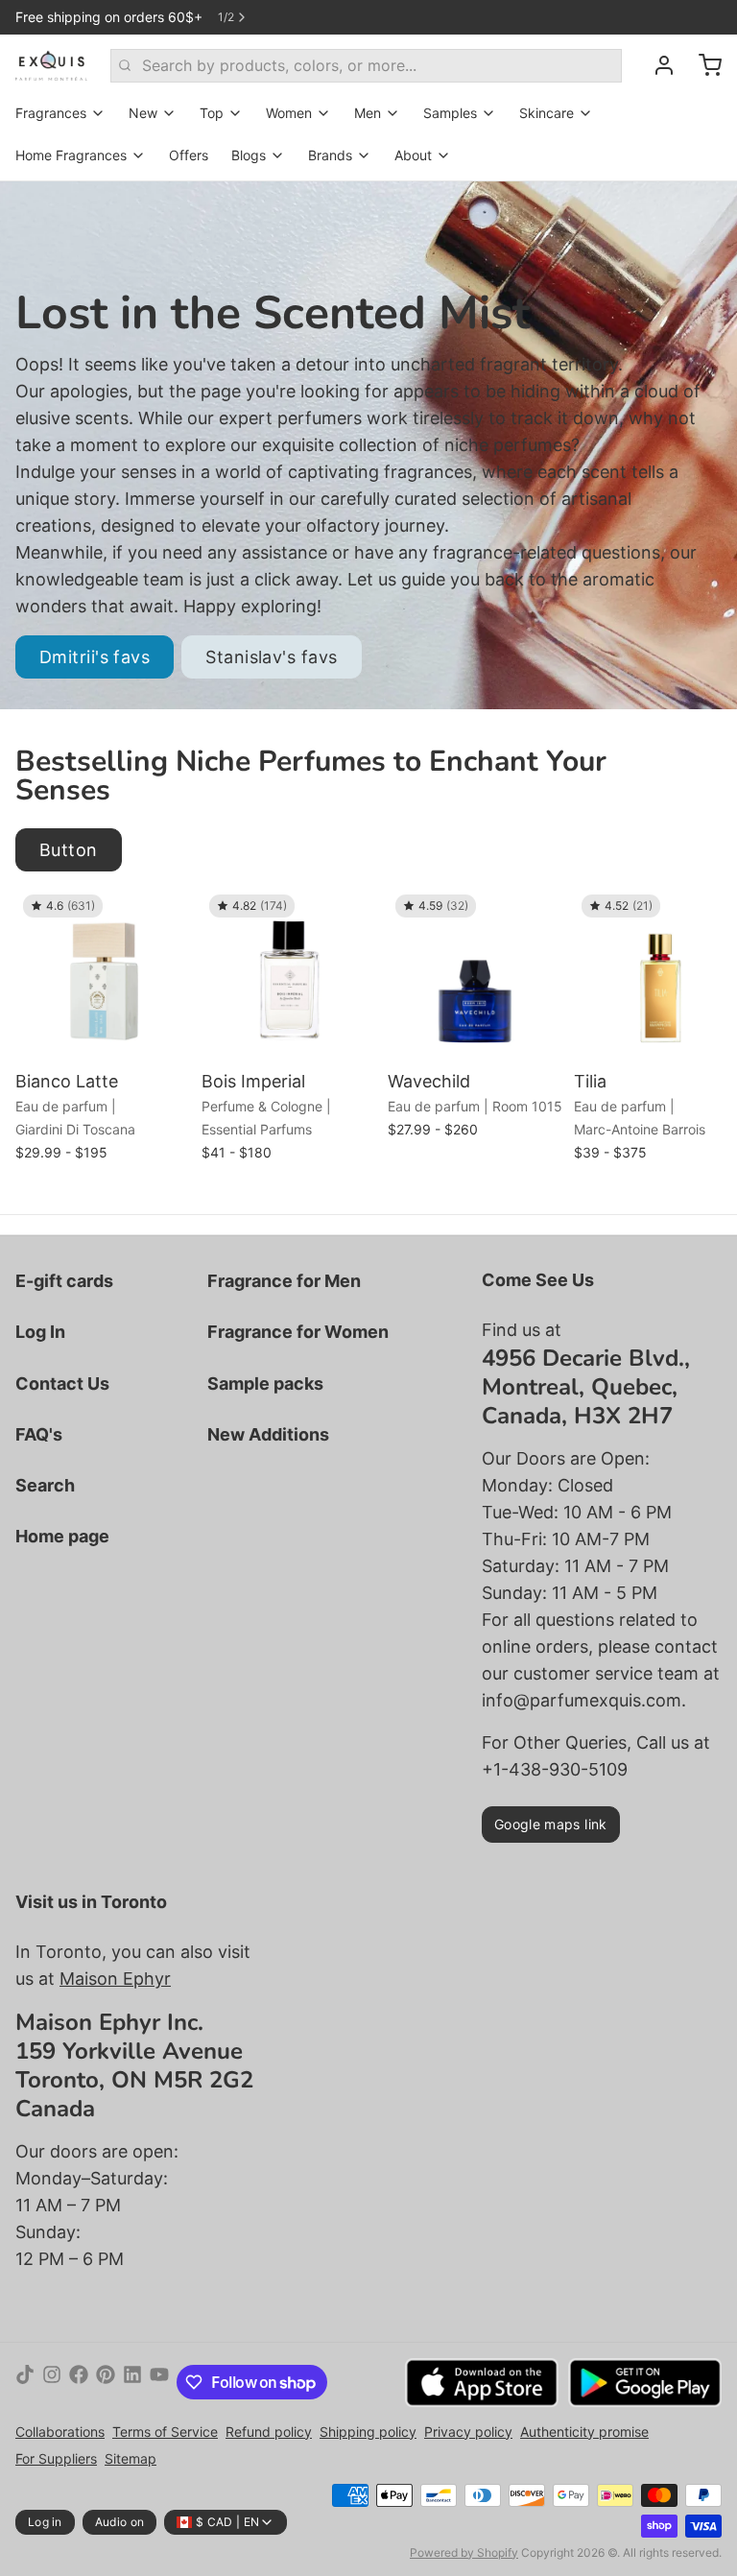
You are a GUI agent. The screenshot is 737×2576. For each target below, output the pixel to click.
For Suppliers (56, 2458)
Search (45, 1485)
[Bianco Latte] (104, 975)
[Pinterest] (106, 2382)
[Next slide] (700, 917)
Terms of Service (165, 2432)
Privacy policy (468, 2432)
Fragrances (51, 113)
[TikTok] (25, 2382)
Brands (330, 155)
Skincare (547, 113)
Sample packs (265, 1383)
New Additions (268, 1434)
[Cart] (702, 65)
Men (368, 113)
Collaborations (60, 2432)
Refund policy (269, 2432)
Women (289, 113)
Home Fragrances (71, 155)
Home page (62, 1536)
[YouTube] (159, 2382)
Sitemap (131, 2458)
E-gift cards (64, 1281)
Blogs (249, 155)
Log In (40, 1332)
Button (69, 850)
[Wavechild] (476, 975)
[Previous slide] (640, 917)
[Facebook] (79, 2382)
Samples (450, 113)
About (413, 155)
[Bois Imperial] (290, 975)
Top (212, 113)
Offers (189, 155)
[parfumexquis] (51, 65)
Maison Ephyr (115, 1979)
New (143, 113)
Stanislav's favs (271, 657)
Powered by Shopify (464, 2552)
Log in (45, 2522)
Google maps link (551, 1824)
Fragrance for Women (298, 1332)
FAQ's (39, 1434)
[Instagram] (52, 2382)
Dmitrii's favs (95, 657)
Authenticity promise (584, 2432)
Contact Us (62, 1383)
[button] (104, 1036)
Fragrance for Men (284, 1281)
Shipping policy (368, 2432)
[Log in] (656, 65)
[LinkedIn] (132, 2382)
